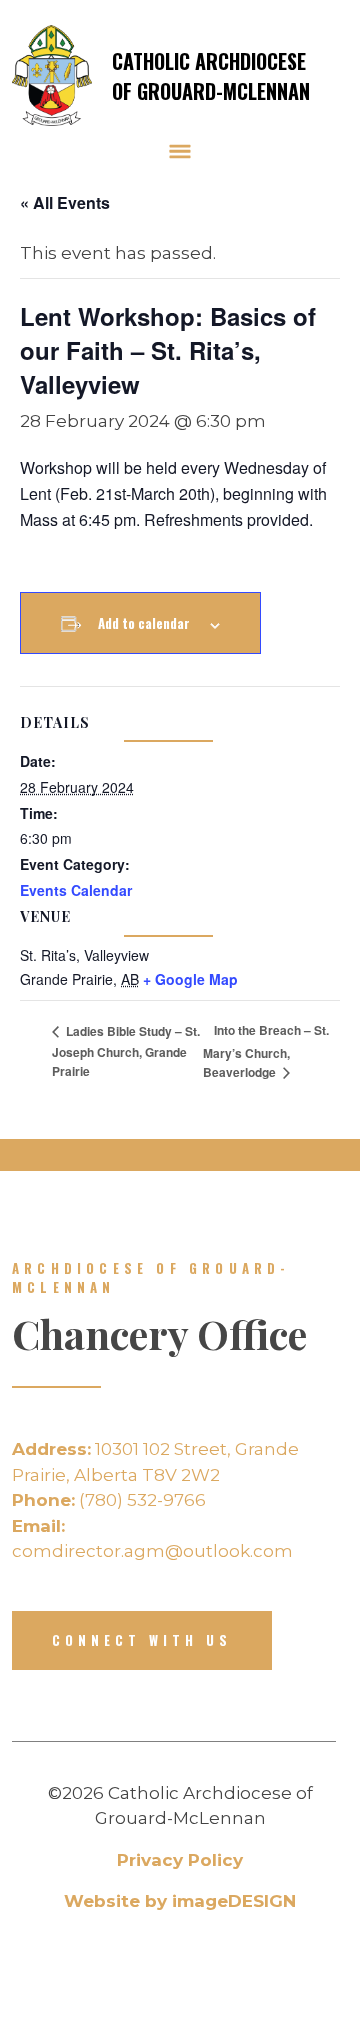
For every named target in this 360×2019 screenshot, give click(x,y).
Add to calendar (144, 623)
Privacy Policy (180, 1860)
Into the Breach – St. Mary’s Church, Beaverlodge (266, 1051)
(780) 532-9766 (109, 1500)
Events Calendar (76, 890)
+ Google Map (190, 979)
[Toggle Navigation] (180, 151)
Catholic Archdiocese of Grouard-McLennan (211, 76)
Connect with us (142, 1640)
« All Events (65, 202)
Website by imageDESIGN (180, 1901)
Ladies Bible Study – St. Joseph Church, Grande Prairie (126, 1051)
